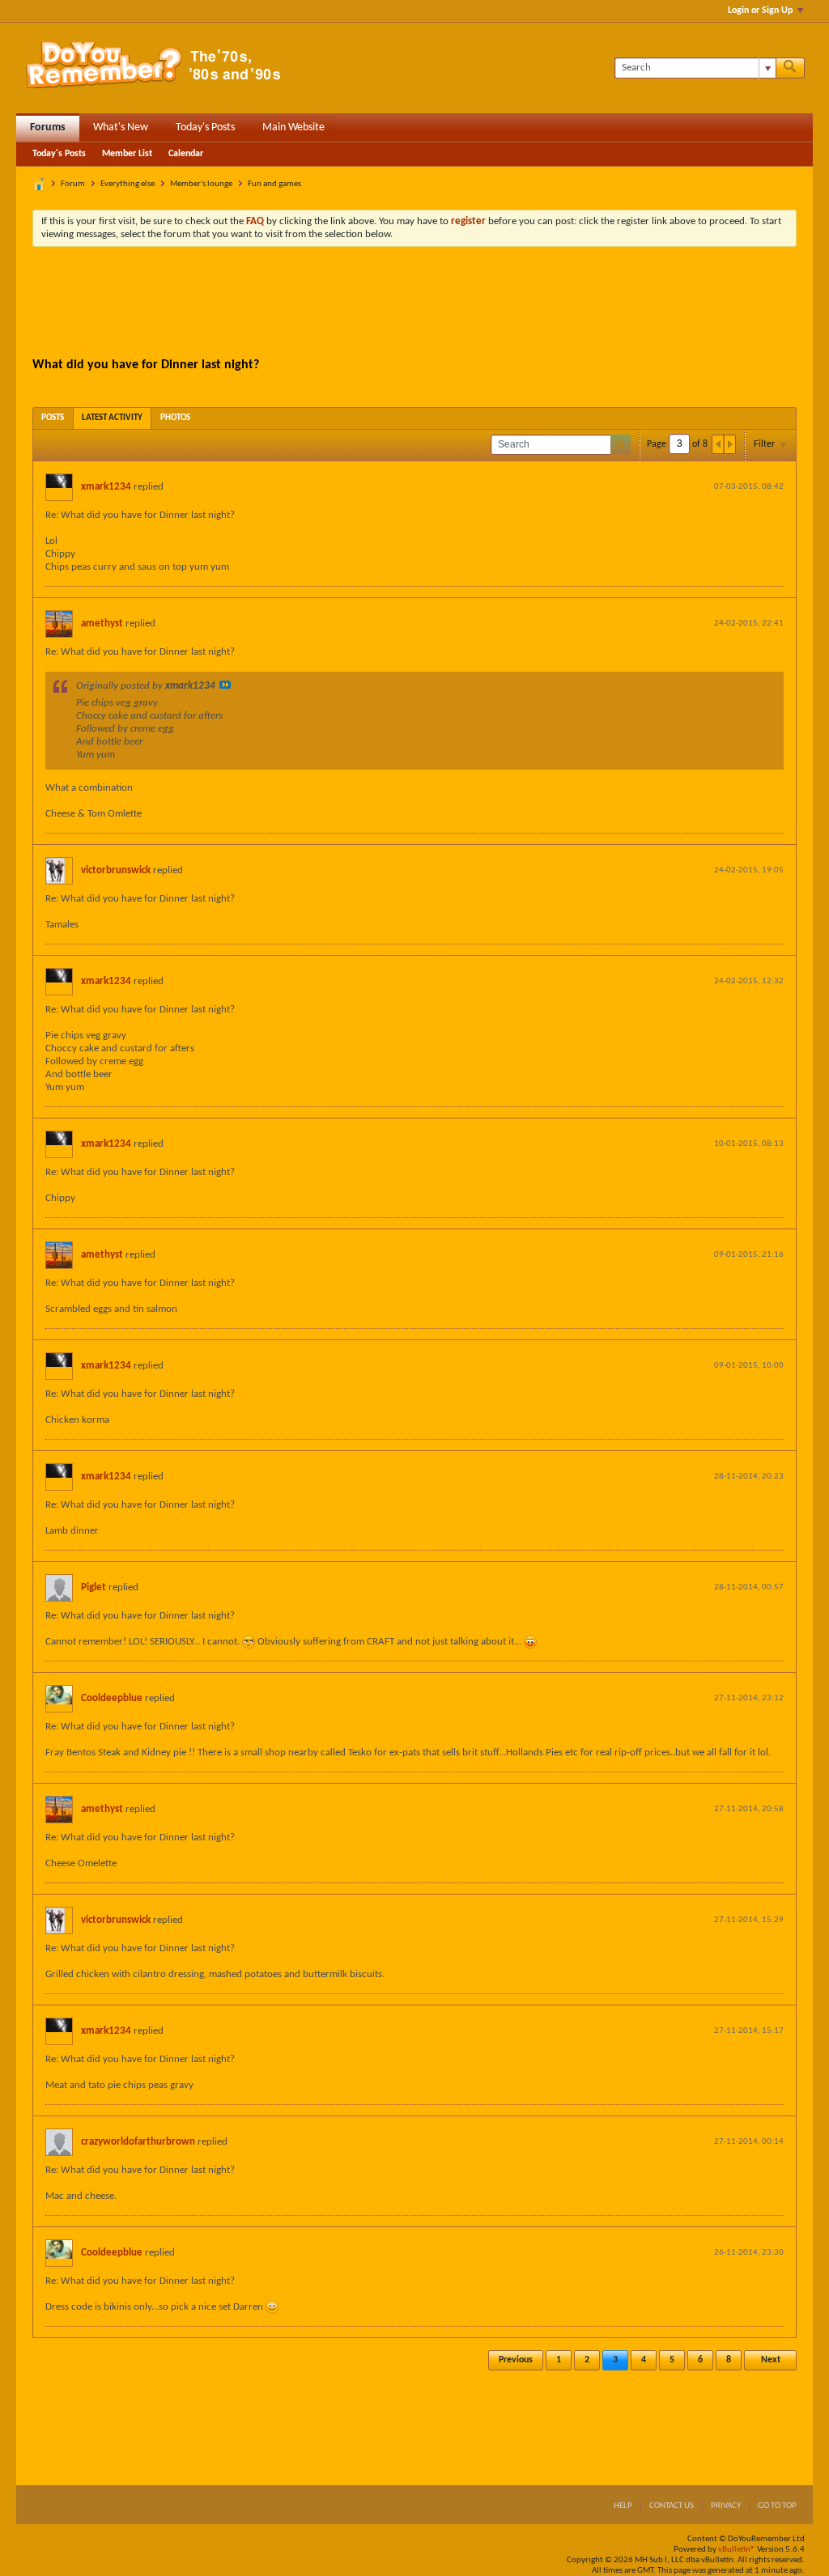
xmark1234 (106, 487)
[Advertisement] (414, 303)
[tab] (53, 418)
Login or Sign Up (760, 11)
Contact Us (672, 2506)
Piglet (94, 1587)
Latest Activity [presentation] (112, 418)
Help (623, 2506)
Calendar (186, 154)
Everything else (128, 184)
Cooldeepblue (112, 1698)
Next (771, 2360)
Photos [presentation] (175, 418)
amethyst (102, 624)
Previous (516, 2360)
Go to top (777, 2506)
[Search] (790, 68)
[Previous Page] (718, 444)
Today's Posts (205, 127)
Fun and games (274, 184)
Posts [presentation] (53, 418)
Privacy (726, 2506)
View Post (225, 685)
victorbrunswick (116, 870)
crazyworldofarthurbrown (138, 2142)
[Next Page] (729, 444)
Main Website (293, 127)
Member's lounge (201, 184)
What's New (121, 127)
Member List (127, 154)
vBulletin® (737, 2550)
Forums (48, 127)
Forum (73, 184)
